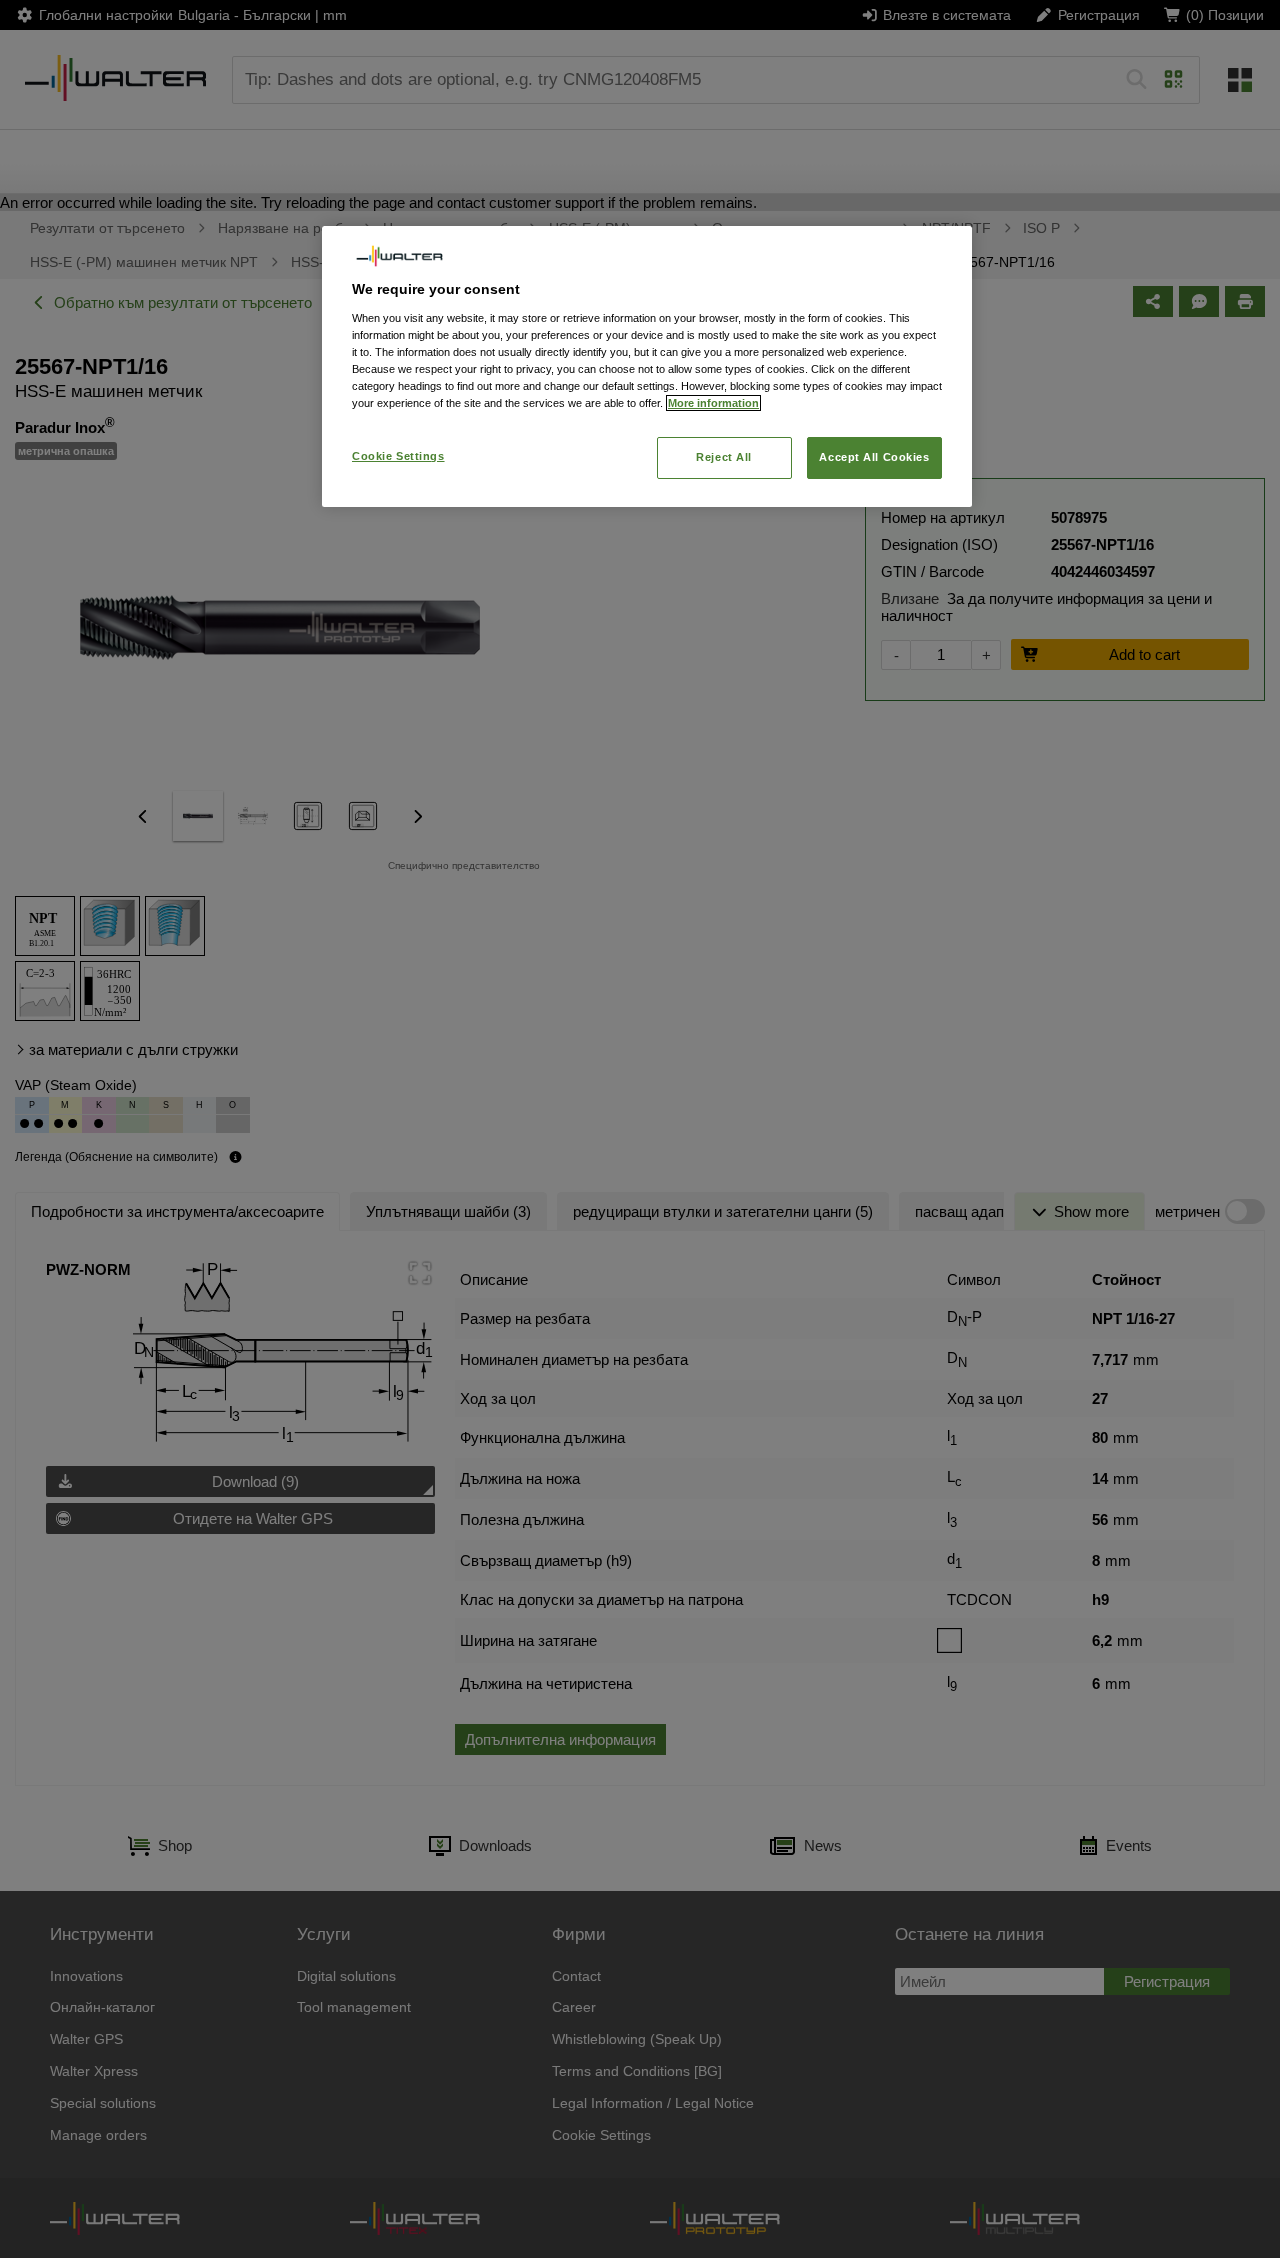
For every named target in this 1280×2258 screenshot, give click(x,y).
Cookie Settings (398, 456)
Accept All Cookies (874, 457)
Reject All (724, 457)
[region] (647, 366)
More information (713, 403)
